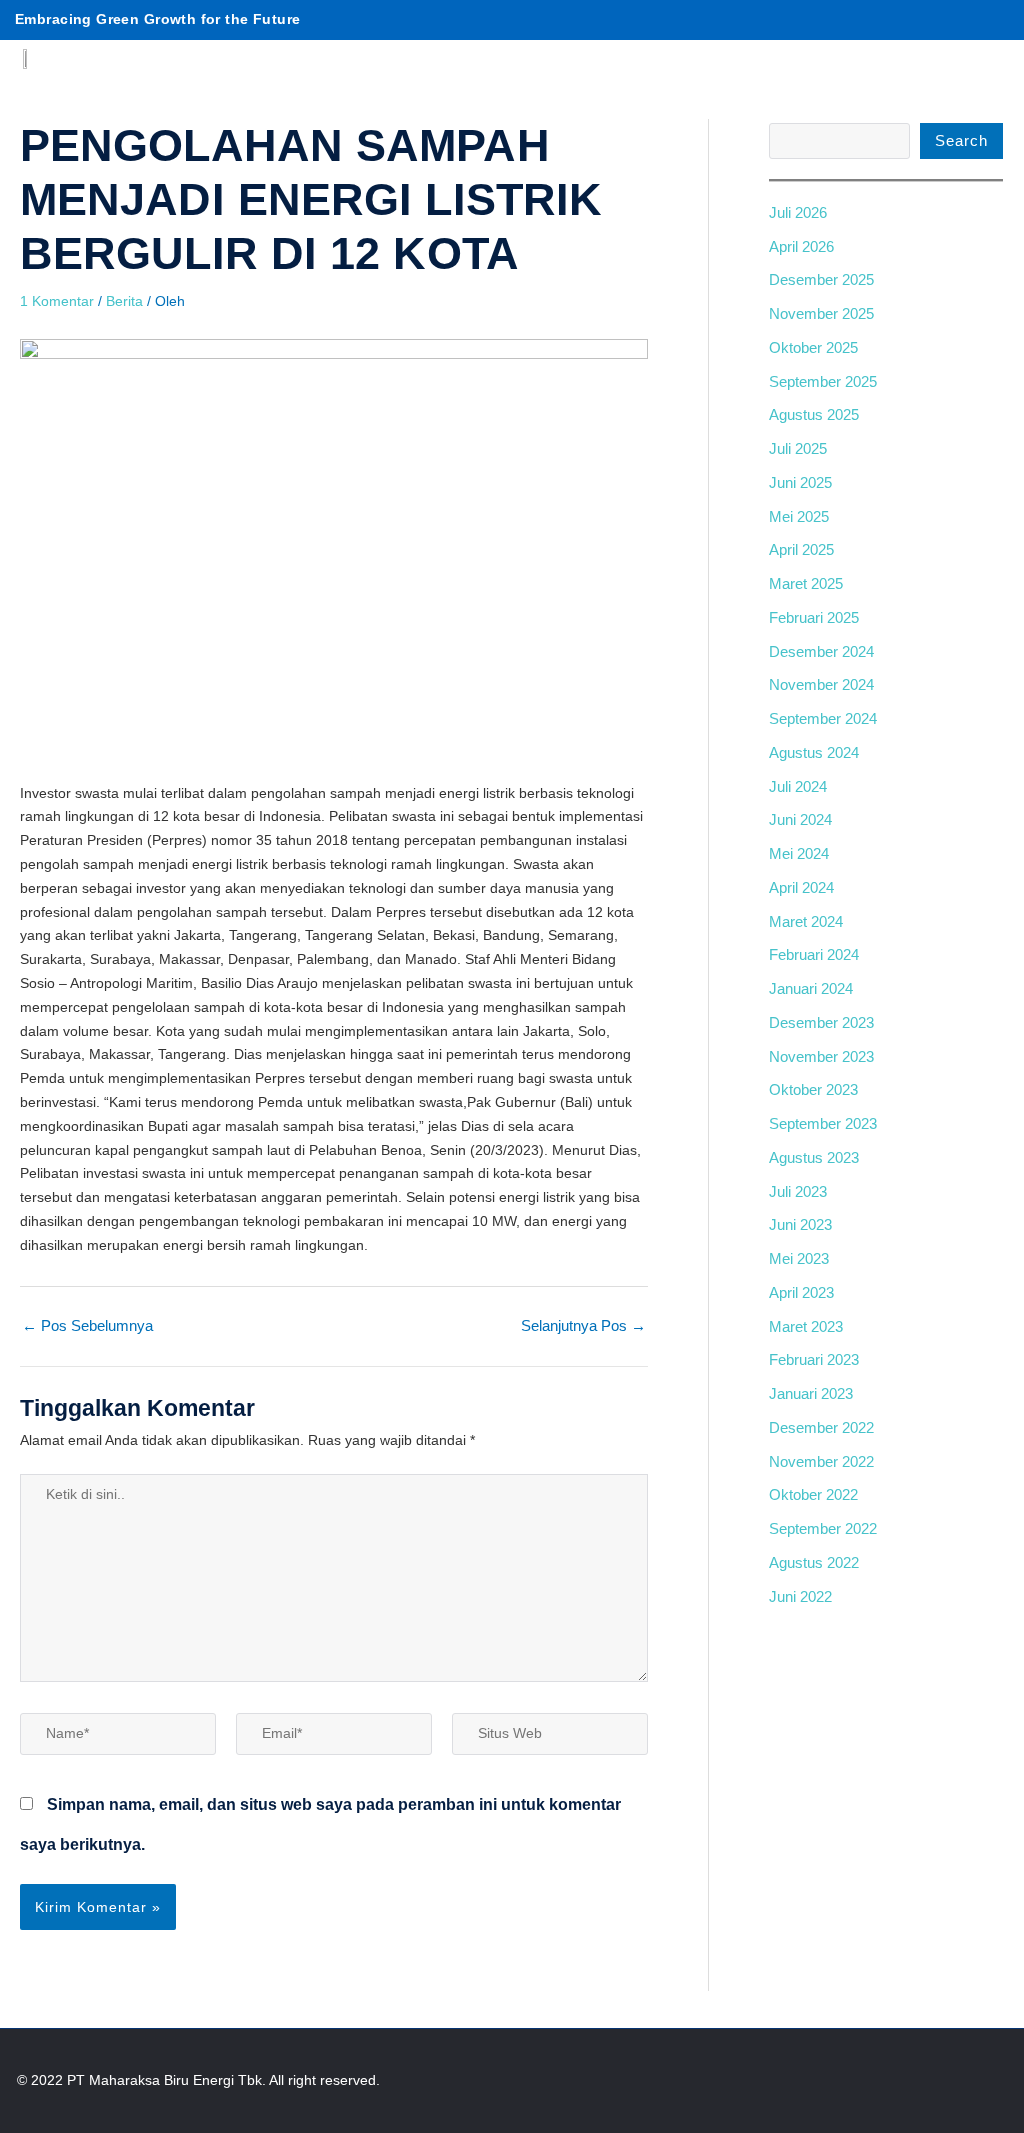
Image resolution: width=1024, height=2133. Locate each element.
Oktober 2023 (813, 1089)
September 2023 (823, 1123)
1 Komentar (57, 301)
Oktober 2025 (813, 347)
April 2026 (801, 246)
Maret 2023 (806, 1326)
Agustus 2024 (814, 752)
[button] (993, 44)
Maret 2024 (806, 921)
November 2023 (821, 1056)
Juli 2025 (798, 448)
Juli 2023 (798, 1191)
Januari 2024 (811, 988)
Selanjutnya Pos (583, 1325)
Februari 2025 (814, 617)
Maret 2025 (806, 583)
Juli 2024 (798, 786)
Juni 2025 (800, 482)
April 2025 (801, 549)
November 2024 (821, 684)
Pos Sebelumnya (87, 1325)
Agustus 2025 (814, 414)
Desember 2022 (821, 1427)
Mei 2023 (799, 1258)
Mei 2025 (799, 516)
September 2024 (823, 718)
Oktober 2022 (813, 1494)
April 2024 (801, 887)
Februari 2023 (814, 1359)
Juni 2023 (800, 1224)
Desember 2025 (821, 279)
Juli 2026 (798, 212)
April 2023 (801, 1292)
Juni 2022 (800, 1596)
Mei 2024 (799, 853)
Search (961, 140)
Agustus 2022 (814, 1562)
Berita (124, 301)
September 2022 (823, 1528)
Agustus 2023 (814, 1157)
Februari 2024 (814, 954)
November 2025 (821, 313)
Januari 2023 (811, 1393)
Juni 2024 (800, 819)
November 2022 (821, 1461)
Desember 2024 (821, 651)
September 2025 (823, 381)
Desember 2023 (821, 1022)
